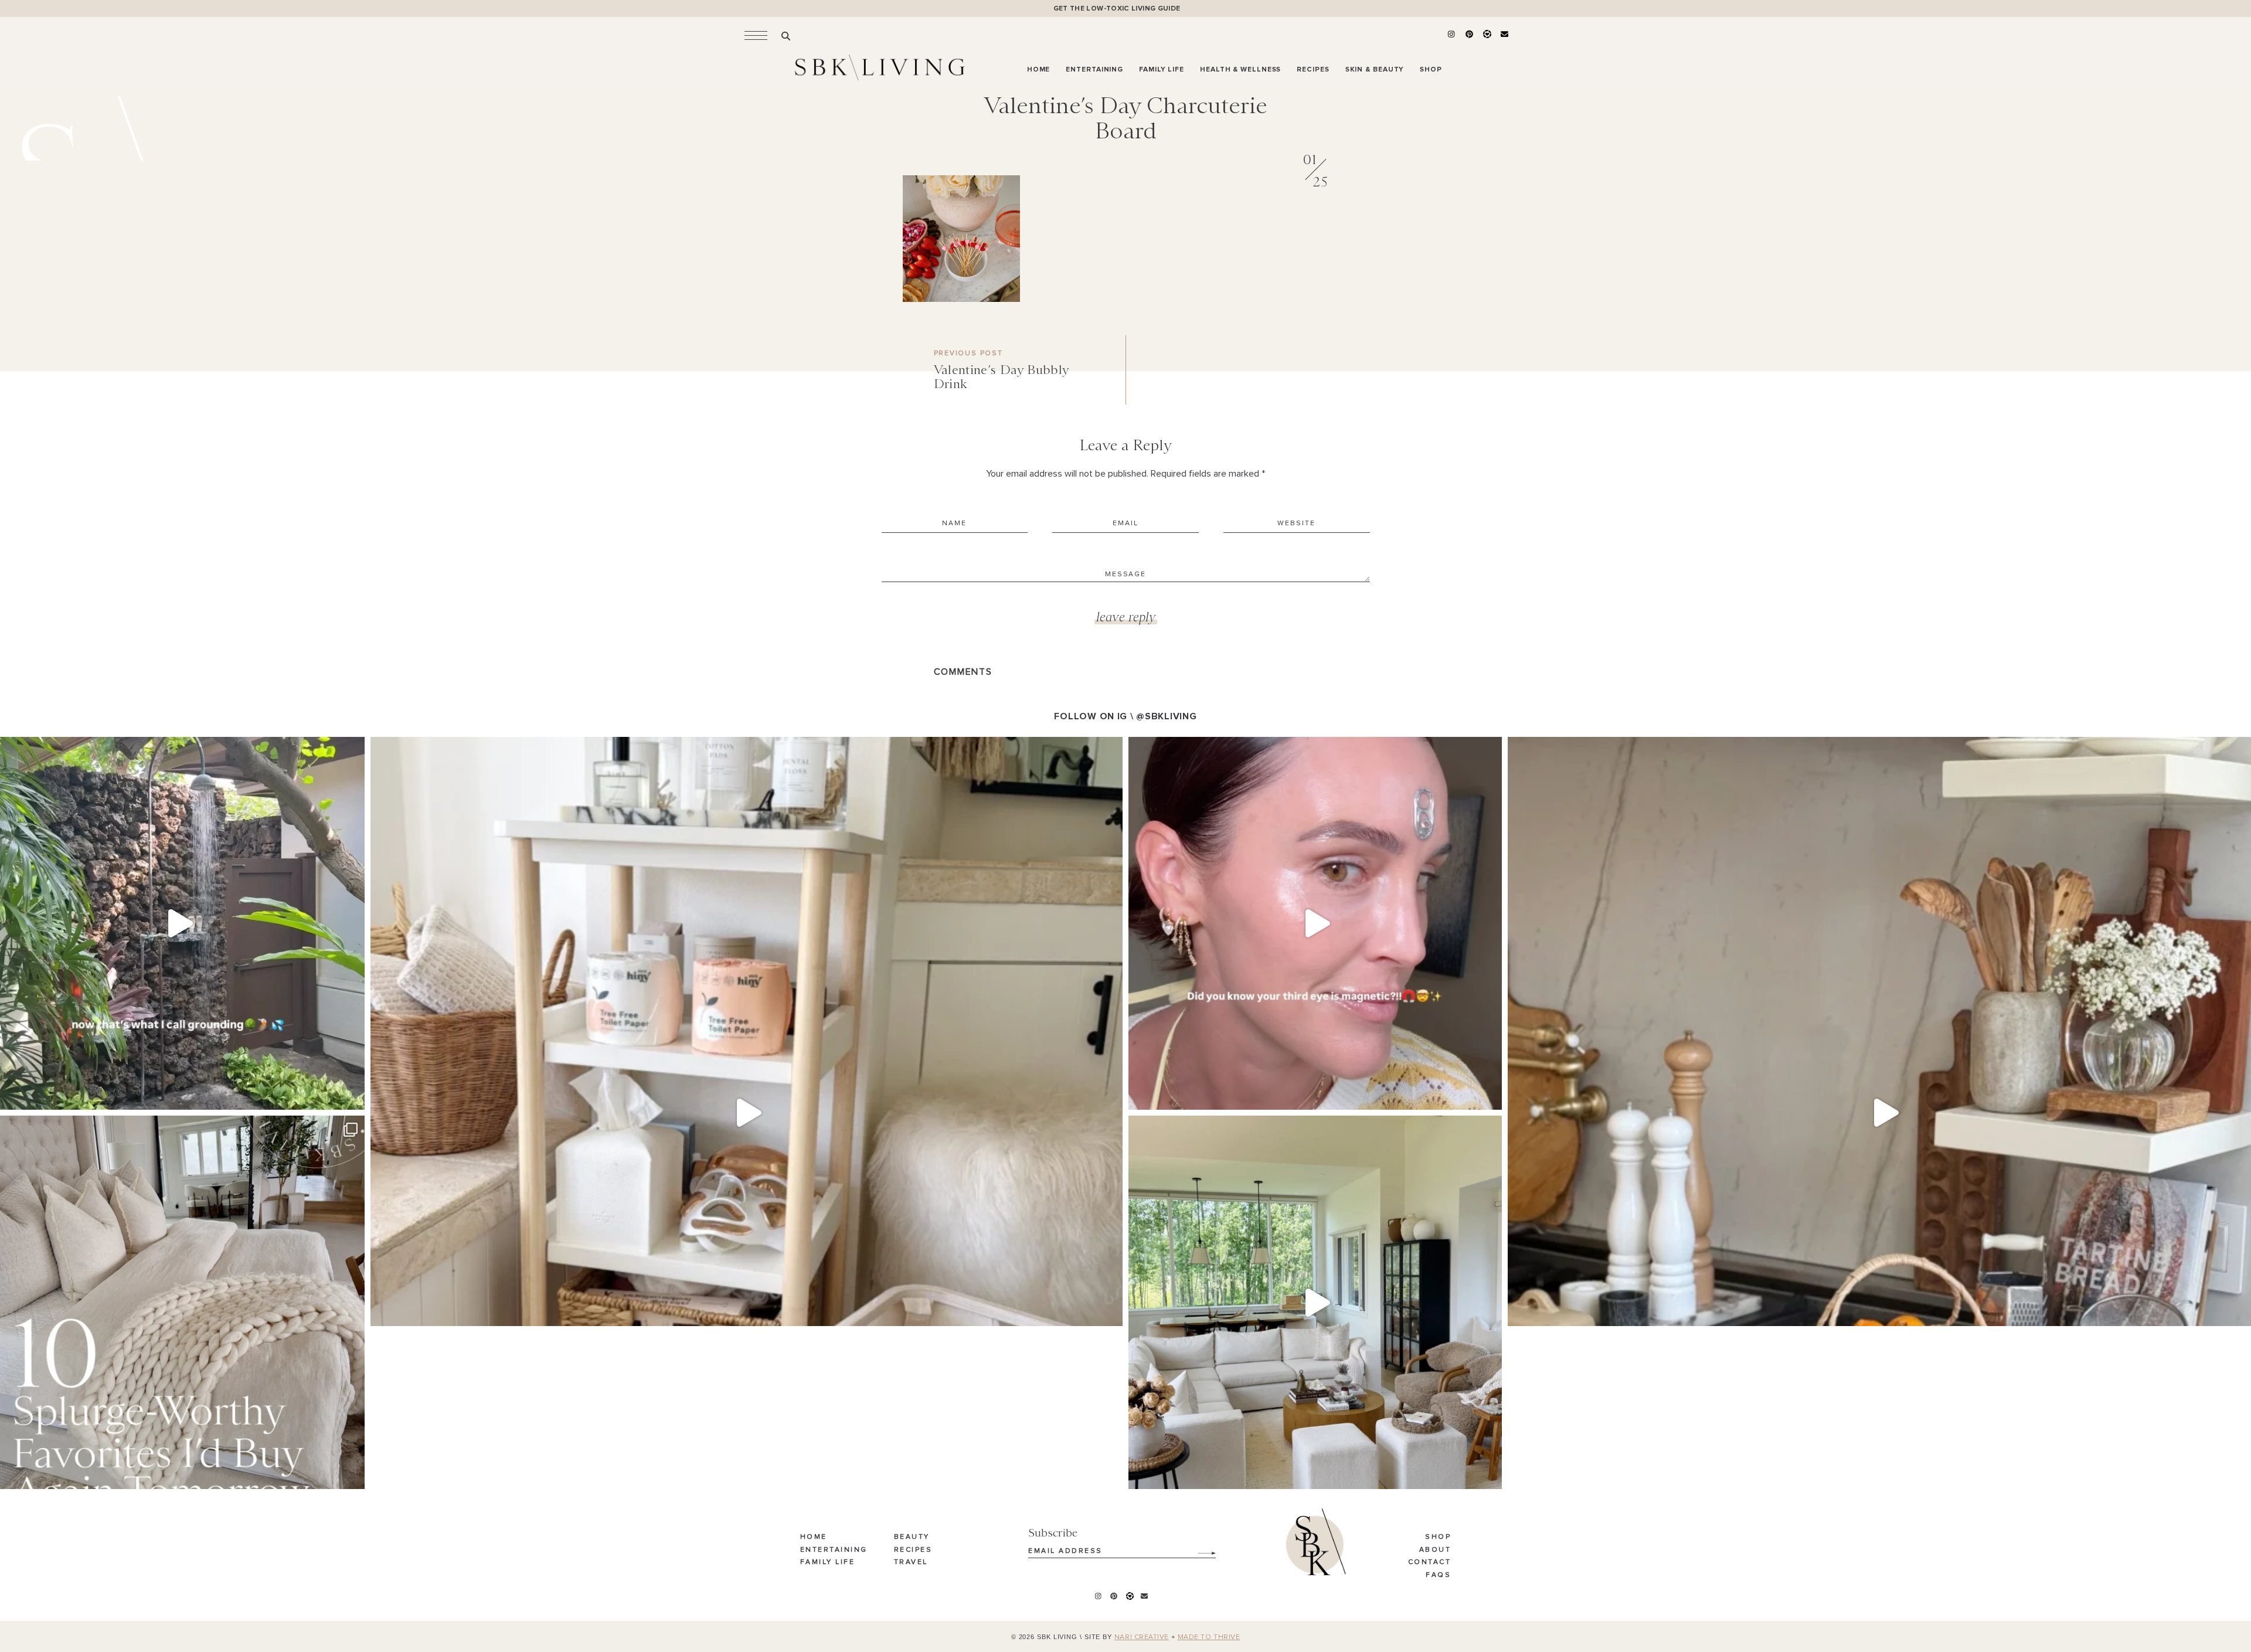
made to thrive (1209, 1637)
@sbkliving (1166, 716)
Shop (1438, 1537)
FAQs (1438, 1575)
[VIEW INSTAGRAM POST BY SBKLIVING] (353, 1095)
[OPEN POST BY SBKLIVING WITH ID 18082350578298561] (747, 1113)
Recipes (913, 1550)
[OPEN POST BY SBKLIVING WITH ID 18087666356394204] (1315, 1302)
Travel (911, 1562)
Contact (1430, 1562)
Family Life (828, 1562)
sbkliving (174, 750)
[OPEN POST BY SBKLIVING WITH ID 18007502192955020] (1315, 924)
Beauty (912, 1537)
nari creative (1142, 1637)
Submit (1201, 1549)
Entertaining (834, 1550)
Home (814, 1537)
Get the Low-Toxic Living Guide (1117, 9)
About (1435, 1550)
